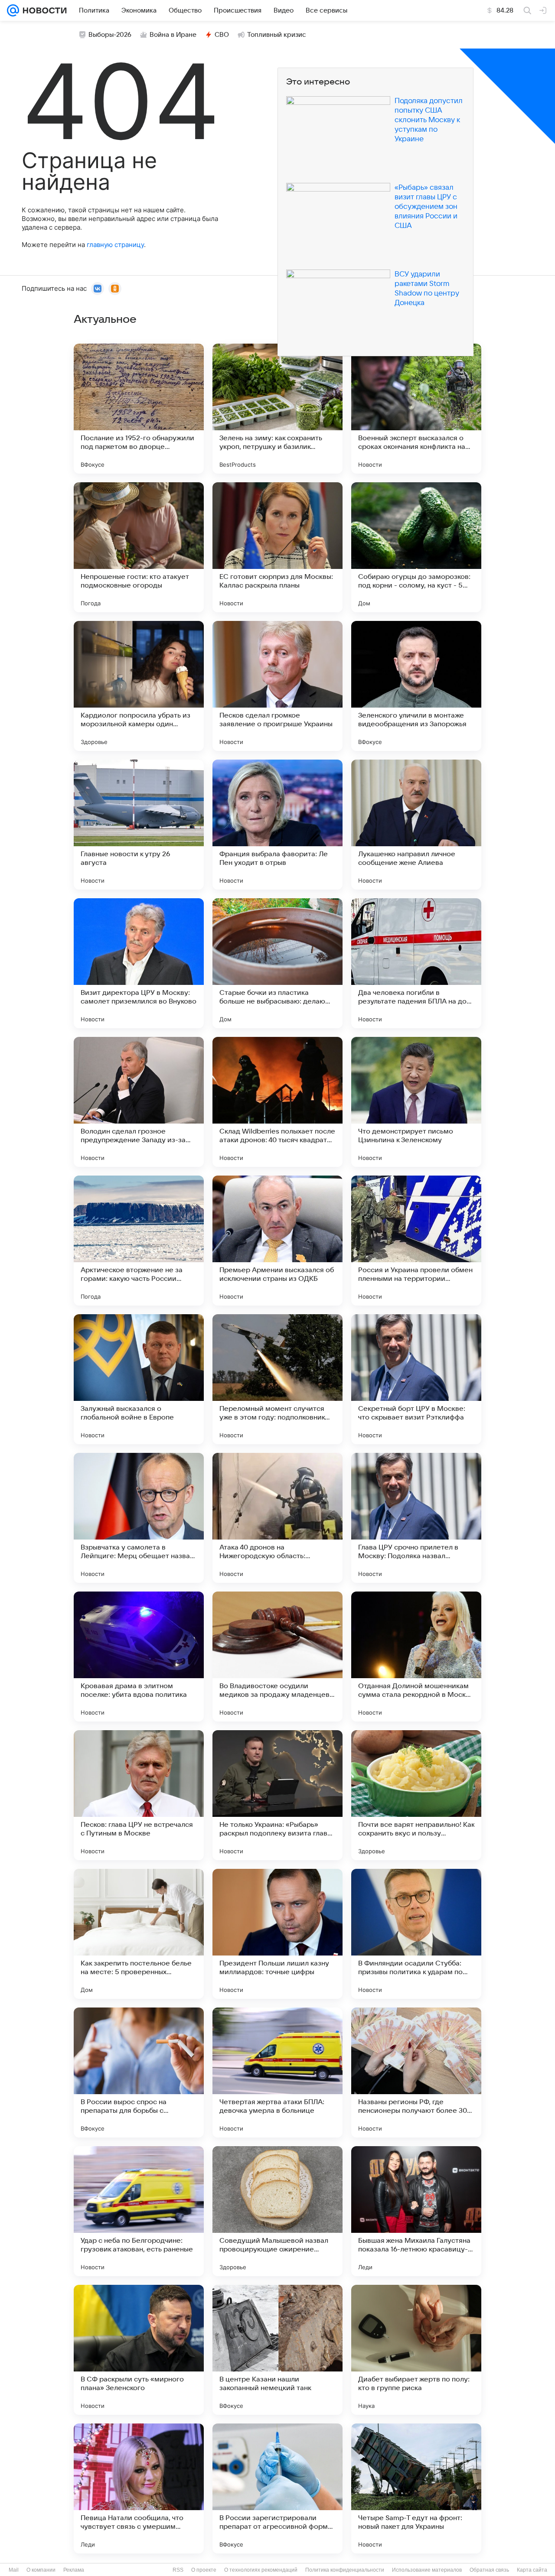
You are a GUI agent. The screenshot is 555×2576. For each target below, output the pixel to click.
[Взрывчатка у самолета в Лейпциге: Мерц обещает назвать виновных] (139, 1518)
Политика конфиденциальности (345, 2570)
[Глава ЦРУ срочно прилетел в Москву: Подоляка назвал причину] (416, 1518)
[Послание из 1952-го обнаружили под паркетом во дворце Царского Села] (139, 409)
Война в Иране (173, 35)
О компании (41, 2570)
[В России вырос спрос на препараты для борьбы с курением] (139, 2072)
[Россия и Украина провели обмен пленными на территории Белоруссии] (416, 1241)
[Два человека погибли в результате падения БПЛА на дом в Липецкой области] (416, 963)
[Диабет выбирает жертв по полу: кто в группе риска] (416, 2350)
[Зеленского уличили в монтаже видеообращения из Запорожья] (416, 686)
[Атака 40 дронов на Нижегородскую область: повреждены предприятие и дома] (277, 1518)
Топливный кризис (277, 35)
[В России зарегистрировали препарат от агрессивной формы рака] (277, 2488)
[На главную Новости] (43, 10)
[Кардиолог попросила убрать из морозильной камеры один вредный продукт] (139, 686)
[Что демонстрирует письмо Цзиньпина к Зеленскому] (416, 1102)
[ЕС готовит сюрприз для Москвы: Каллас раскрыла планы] (277, 547)
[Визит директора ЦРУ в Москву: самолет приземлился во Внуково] (139, 963)
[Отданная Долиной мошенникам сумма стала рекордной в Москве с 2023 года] (416, 1657)
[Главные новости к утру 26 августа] (139, 825)
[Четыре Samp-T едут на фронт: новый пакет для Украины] (416, 2488)
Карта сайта (532, 2570)
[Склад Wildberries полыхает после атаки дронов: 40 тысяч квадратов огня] (277, 1102)
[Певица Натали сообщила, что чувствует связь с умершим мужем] (139, 2488)
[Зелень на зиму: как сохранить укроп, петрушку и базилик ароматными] (277, 409)
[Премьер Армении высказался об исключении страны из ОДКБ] (277, 1241)
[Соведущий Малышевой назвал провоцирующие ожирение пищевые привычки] (277, 2211)
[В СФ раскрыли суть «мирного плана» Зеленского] (139, 2350)
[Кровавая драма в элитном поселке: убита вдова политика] (139, 1657)
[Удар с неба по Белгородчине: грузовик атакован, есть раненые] (139, 2211)
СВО (222, 35)
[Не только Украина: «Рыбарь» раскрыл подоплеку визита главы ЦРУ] (277, 1795)
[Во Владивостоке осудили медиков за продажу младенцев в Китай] (277, 1657)
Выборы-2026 (110, 35)
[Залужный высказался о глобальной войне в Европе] (139, 1379)
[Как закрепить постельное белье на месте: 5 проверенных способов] (139, 1934)
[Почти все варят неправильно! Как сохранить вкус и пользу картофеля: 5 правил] (416, 1795)
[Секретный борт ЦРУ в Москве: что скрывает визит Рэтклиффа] (416, 1379)
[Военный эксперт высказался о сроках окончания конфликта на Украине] (416, 409)
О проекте (204, 2570)
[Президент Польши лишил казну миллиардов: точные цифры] (277, 1934)
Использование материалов (427, 2570)
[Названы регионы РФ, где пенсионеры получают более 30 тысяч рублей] (416, 2072)
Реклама (74, 2570)
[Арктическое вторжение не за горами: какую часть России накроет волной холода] (139, 1241)
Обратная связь (489, 2570)
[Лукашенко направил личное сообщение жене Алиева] (416, 825)
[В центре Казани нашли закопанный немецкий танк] (277, 2350)
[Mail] (13, 10)
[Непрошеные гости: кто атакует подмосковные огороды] (139, 547)
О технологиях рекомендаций (261, 2570)
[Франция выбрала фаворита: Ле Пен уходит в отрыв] (277, 825)
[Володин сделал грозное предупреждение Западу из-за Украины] (139, 1102)
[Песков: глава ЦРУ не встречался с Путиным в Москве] (139, 1795)
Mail (14, 2570)
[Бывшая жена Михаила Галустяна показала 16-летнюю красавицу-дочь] (416, 2211)
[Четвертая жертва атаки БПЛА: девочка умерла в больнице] (277, 2072)
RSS (178, 2570)
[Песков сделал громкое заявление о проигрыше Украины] (277, 686)
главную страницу (115, 245)
